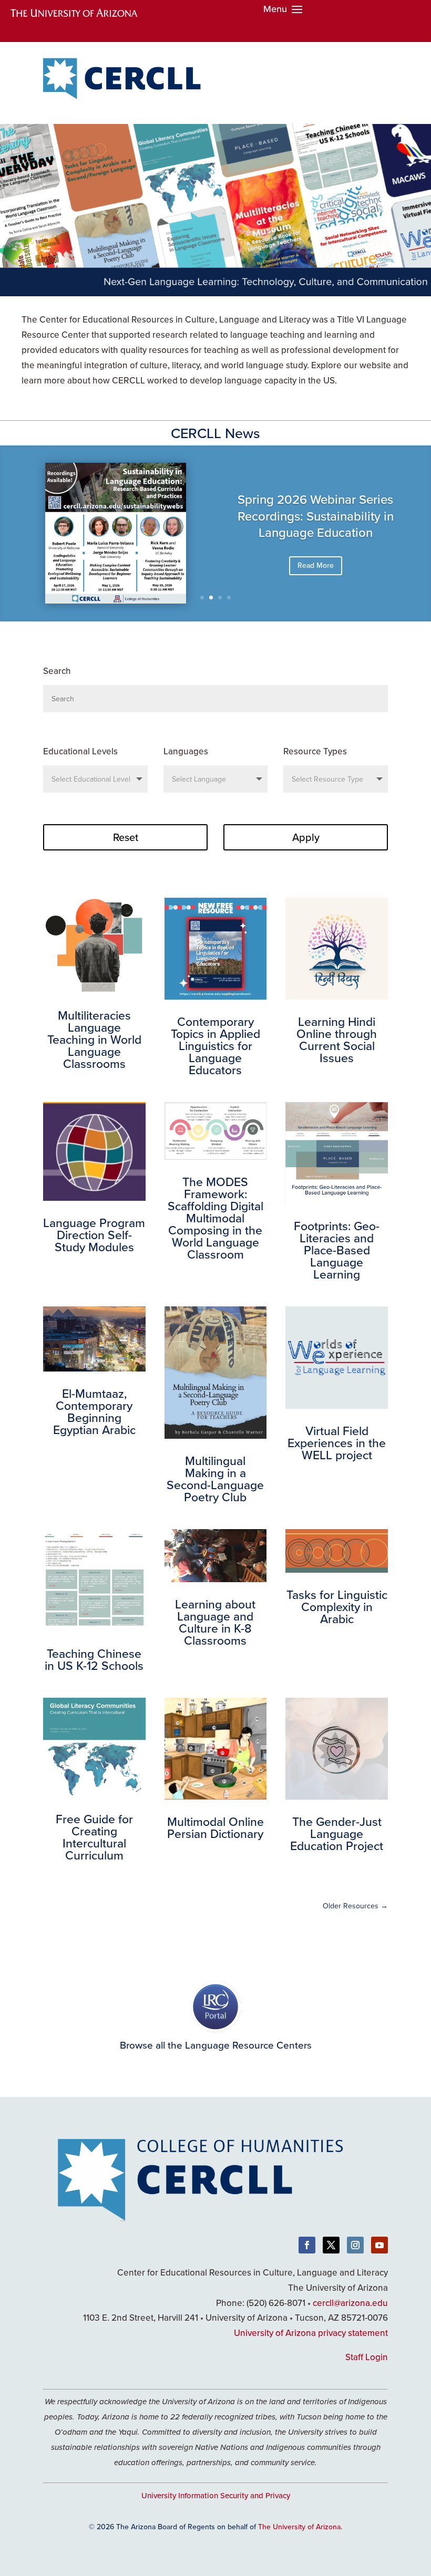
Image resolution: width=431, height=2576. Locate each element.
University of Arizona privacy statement (311, 2333)
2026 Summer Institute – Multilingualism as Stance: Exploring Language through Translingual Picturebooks (315, 530)
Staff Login (367, 2357)
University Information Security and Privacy (216, 2495)
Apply (306, 837)
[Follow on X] (331, 2245)
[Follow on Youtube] (379, 2245)
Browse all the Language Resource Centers (216, 2045)
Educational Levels (80, 751)
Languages (186, 751)
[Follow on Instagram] (355, 2245)
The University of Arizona (299, 2527)
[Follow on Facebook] (307, 2245)
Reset (126, 837)
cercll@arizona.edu (350, 2303)
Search (57, 671)
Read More (316, 588)
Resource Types (315, 751)
